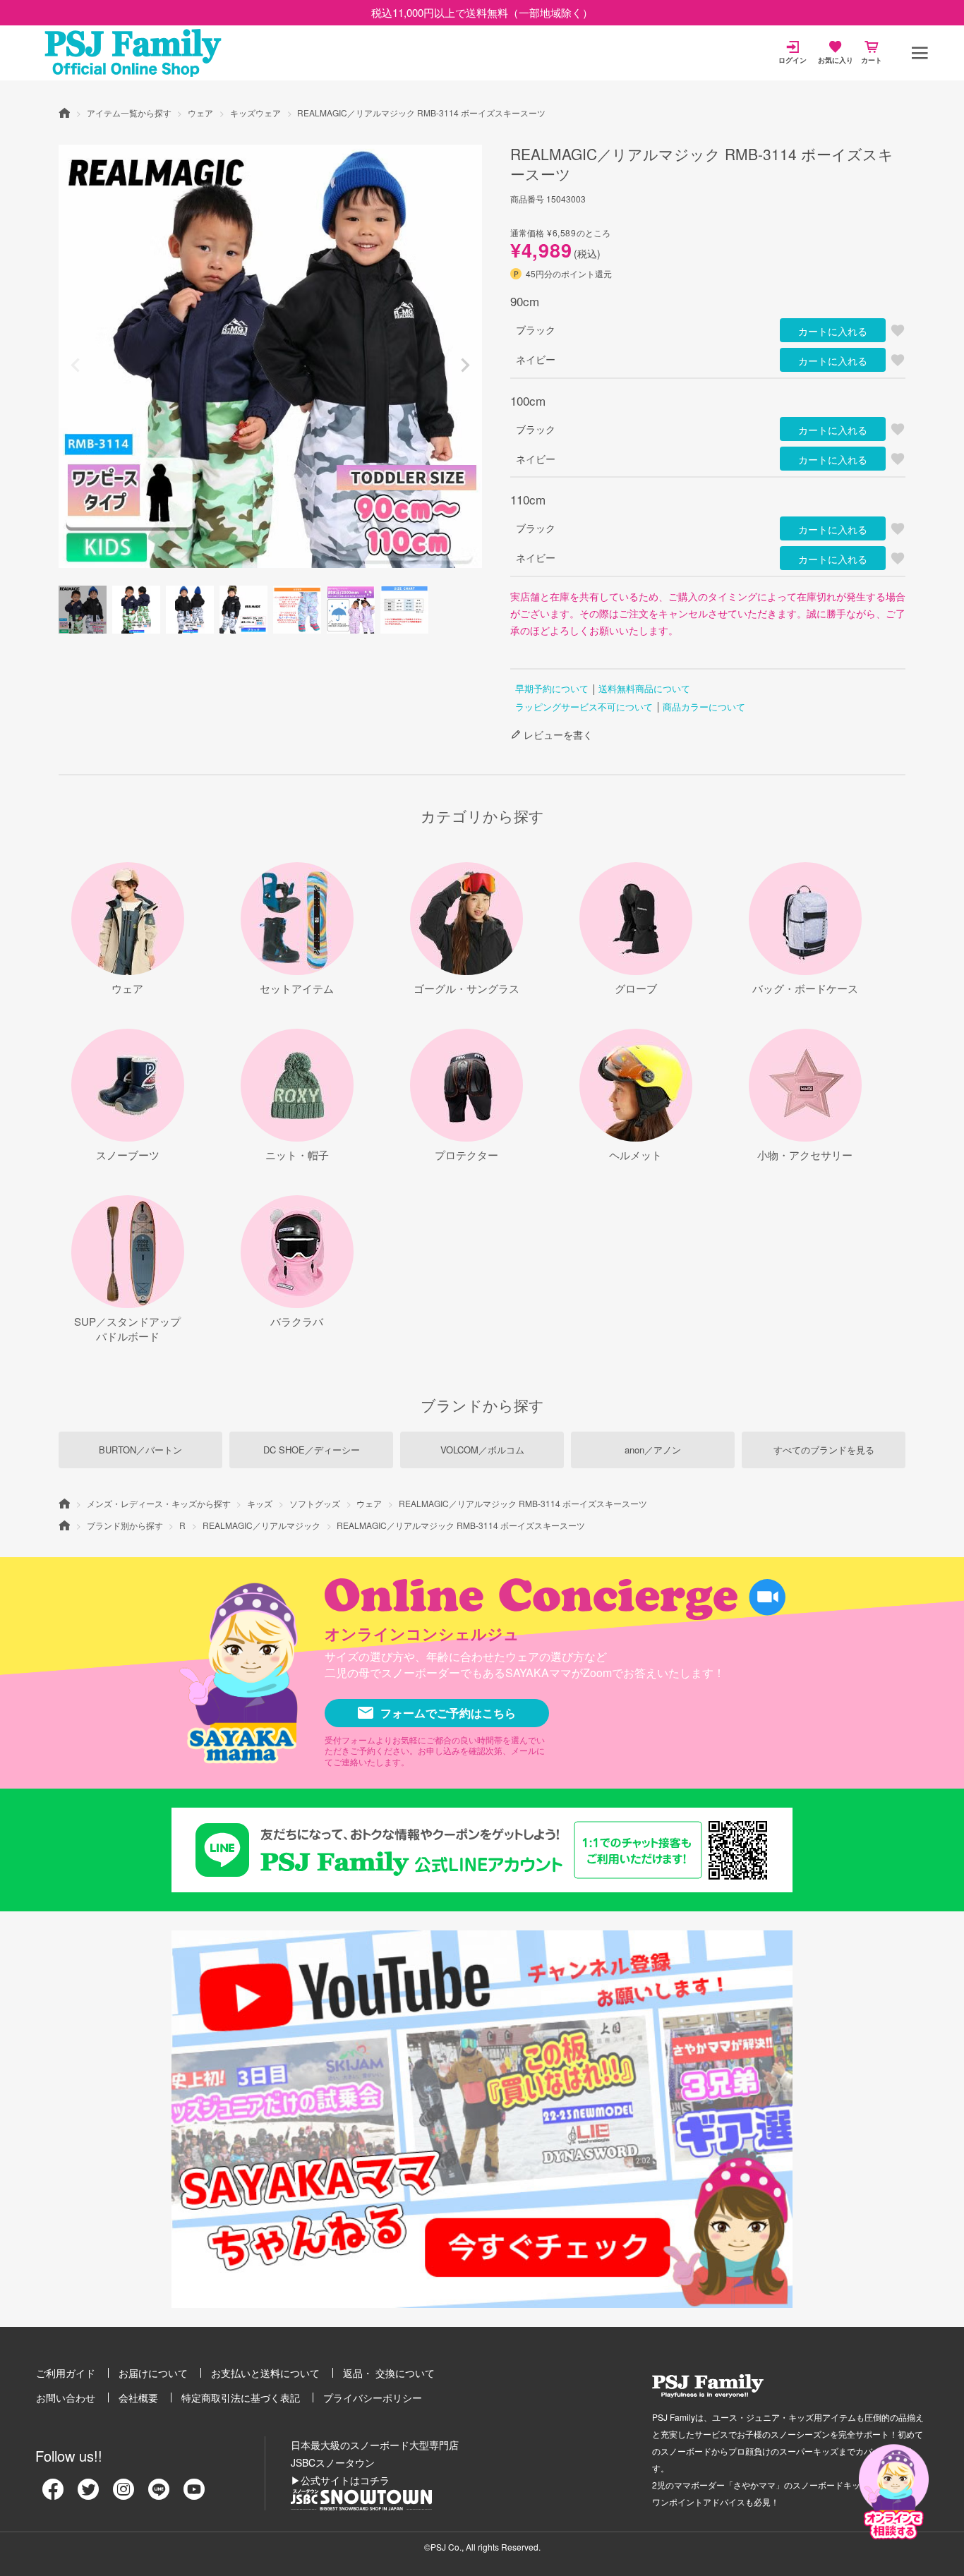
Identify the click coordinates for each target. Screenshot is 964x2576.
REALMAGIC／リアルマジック (261, 1525)
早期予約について (552, 688)
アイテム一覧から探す (129, 113)
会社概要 (138, 2397)
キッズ (260, 1503)
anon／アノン (653, 1450)
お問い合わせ (66, 2397)
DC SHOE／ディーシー (312, 1450)
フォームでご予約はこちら (448, 1713)
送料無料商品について (644, 688)
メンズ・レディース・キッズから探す (159, 1503)
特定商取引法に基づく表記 (241, 2397)
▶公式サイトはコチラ (340, 2480)
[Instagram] (123, 2494)
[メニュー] (920, 53)
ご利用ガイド (66, 2373)
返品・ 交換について (389, 2373)
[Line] (159, 2494)
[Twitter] (88, 2494)
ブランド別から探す (125, 1525)
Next (465, 365)
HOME (64, 112)
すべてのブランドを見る (824, 1450)
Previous (76, 365)
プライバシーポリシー (373, 2397)
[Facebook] (53, 2494)
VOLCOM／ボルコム (482, 1450)
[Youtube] (194, 2494)
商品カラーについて (704, 707)
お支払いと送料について (265, 2373)
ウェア (200, 113)
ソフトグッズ (315, 1503)
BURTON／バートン (140, 1450)
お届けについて (153, 2373)
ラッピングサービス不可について (584, 707)
